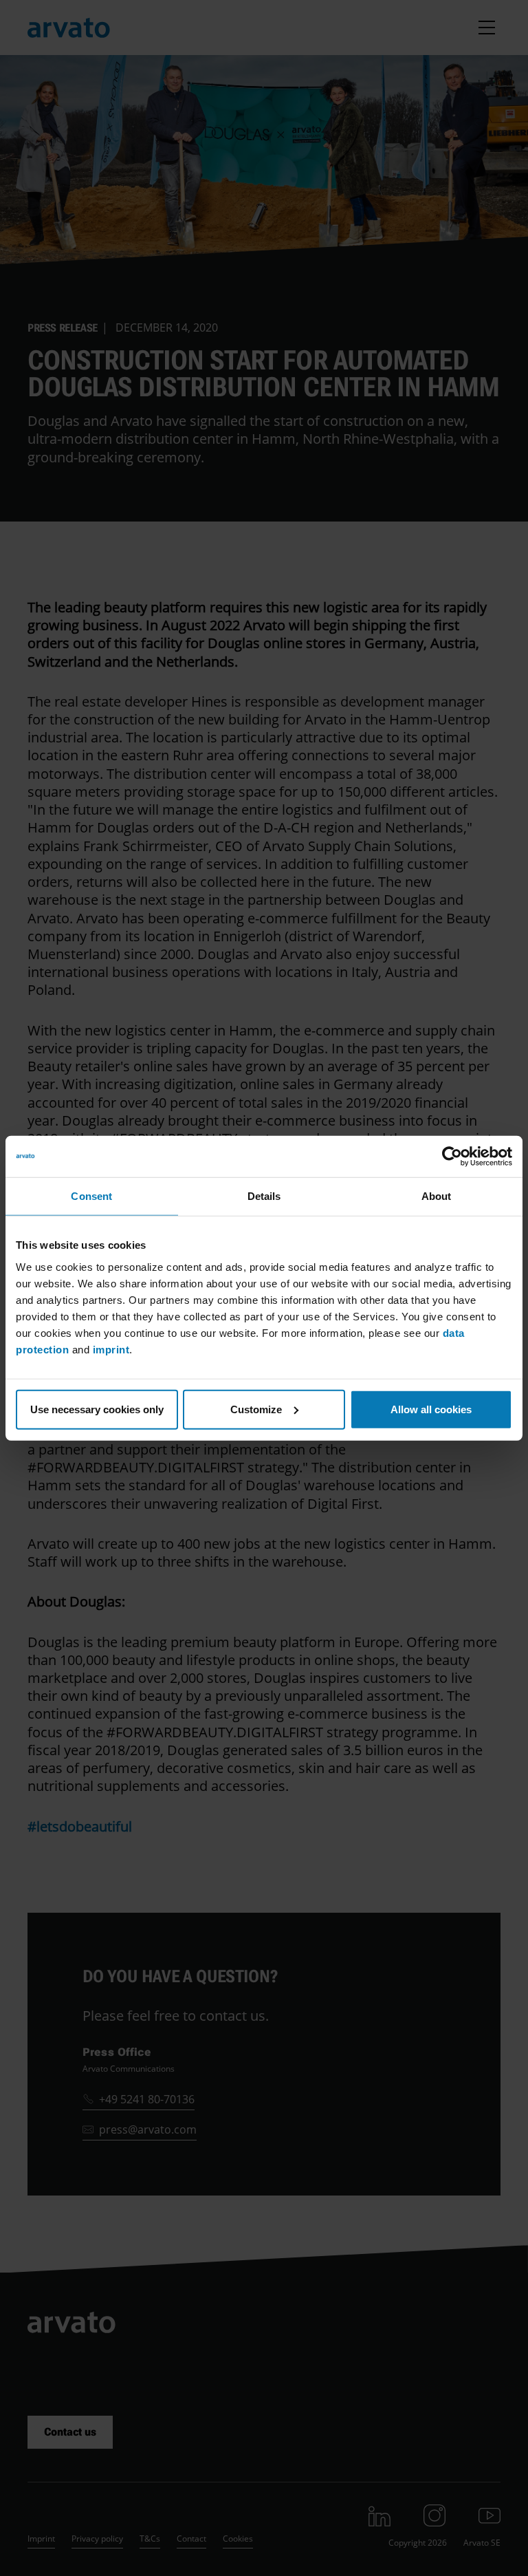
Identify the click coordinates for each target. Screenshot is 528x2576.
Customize (256, 1409)
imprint (111, 1349)
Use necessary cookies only (97, 1409)
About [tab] (437, 1196)
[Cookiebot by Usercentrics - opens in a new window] (452, 1157)
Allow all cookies (431, 1409)
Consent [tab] (91, 1196)
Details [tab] (264, 1196)
